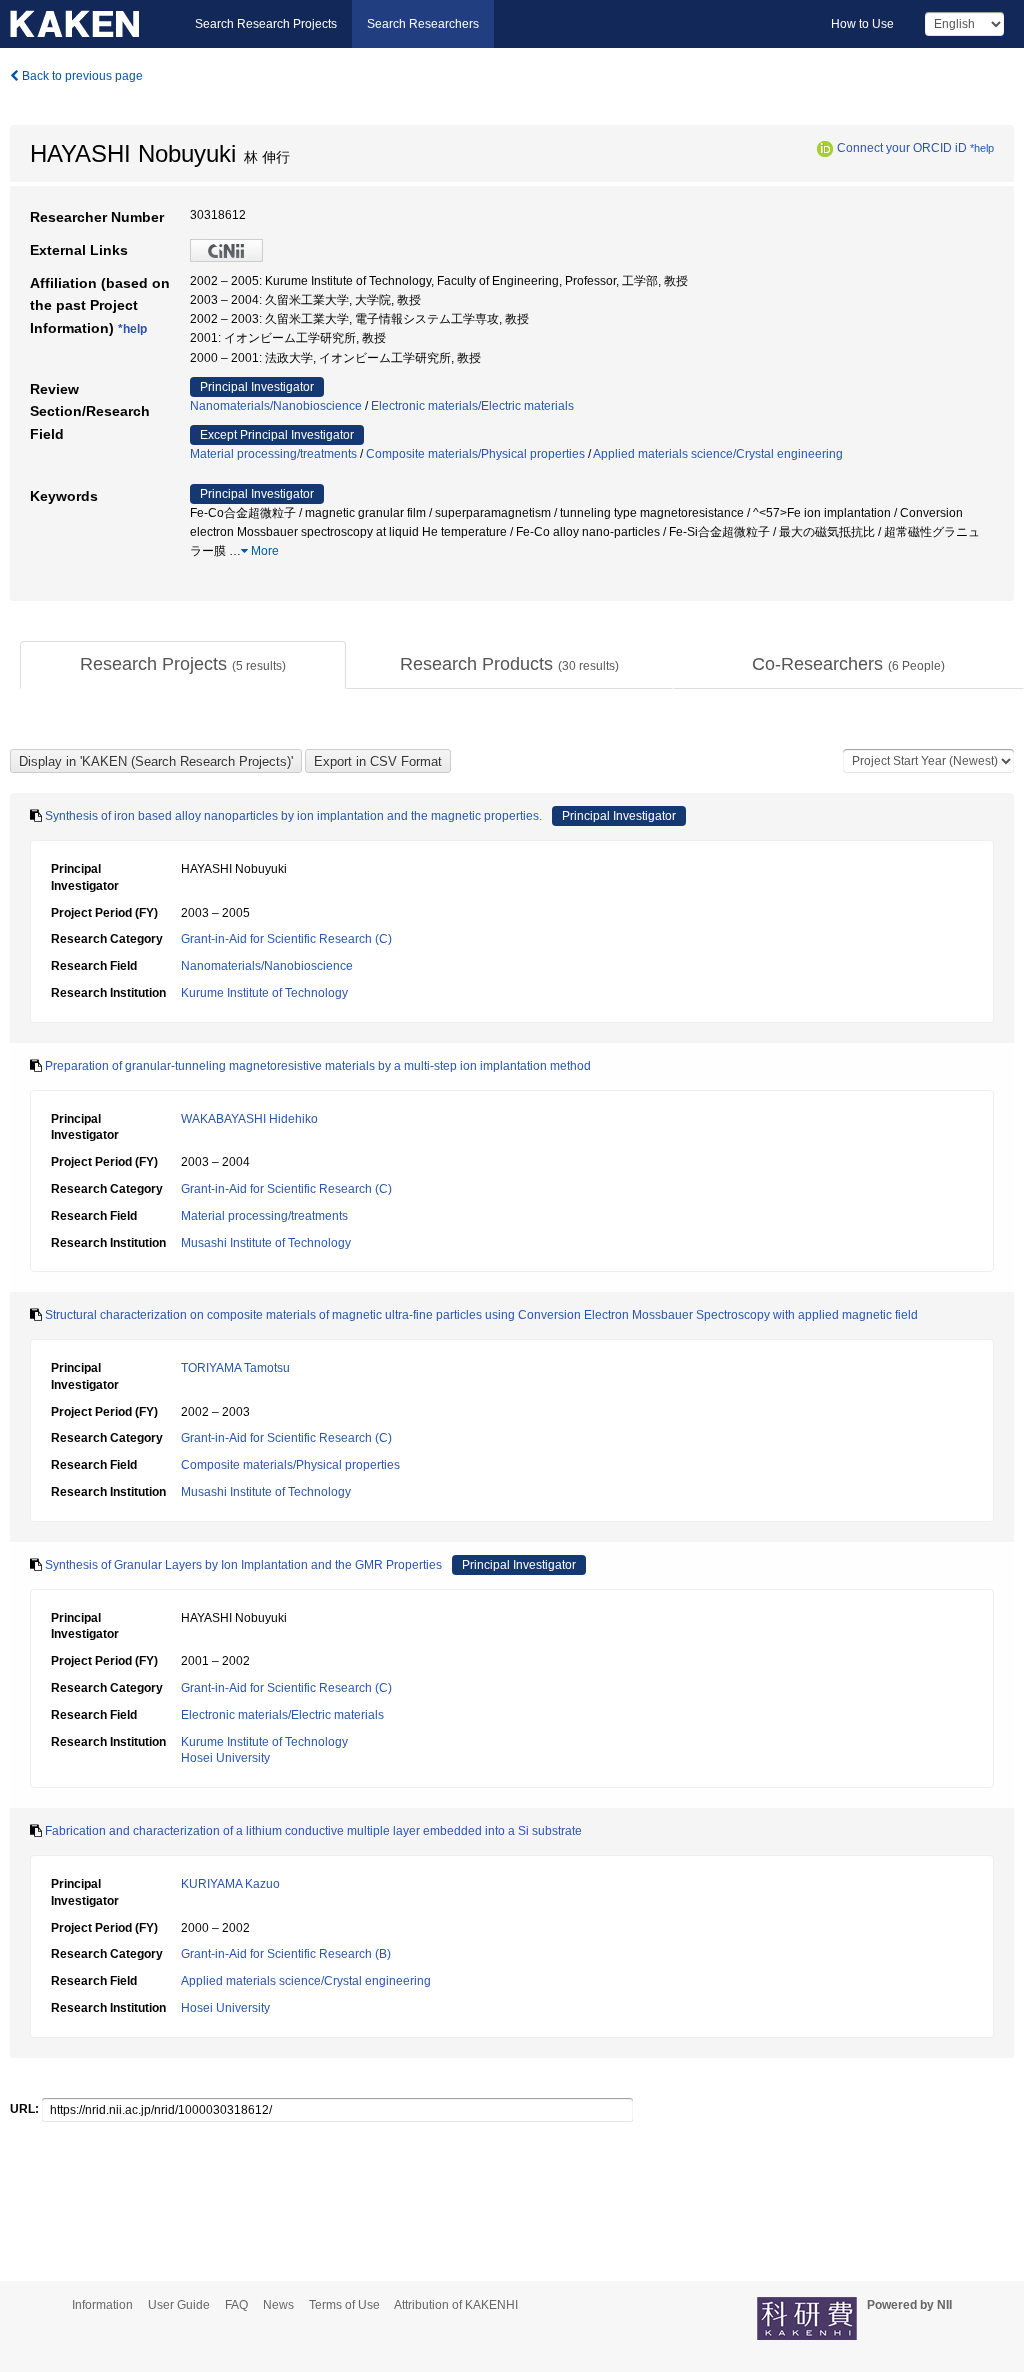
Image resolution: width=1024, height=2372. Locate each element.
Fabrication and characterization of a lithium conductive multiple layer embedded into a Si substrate (313, 1831)
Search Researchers (423, 24)
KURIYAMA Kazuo (230, 1884)
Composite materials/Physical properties (475, 454)
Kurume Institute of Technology (264, 993)
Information (102, 2305)
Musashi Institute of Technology (266, 1243)
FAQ (236, 2305)
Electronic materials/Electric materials (472, 406)
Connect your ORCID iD (902, 148)
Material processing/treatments (273, 454)
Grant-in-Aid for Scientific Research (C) (286, 939)
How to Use (862, 24)
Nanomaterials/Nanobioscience (276, 406)
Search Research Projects (266, 24)
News (278, 2305)
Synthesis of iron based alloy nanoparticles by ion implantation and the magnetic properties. (293, 816)
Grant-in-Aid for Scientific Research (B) (286, 1954)
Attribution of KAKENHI (456, 2305)
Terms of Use (344, 2305)
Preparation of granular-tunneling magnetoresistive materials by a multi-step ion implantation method (318, 1066)
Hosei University (225, 1758)
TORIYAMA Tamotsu (235, 1368)
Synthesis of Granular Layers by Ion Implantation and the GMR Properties (243, 1565)
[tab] (183, 665)
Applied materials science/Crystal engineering (718, 454)
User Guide (179, 2305)
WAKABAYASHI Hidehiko (249, 1119)
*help (982, 148)
